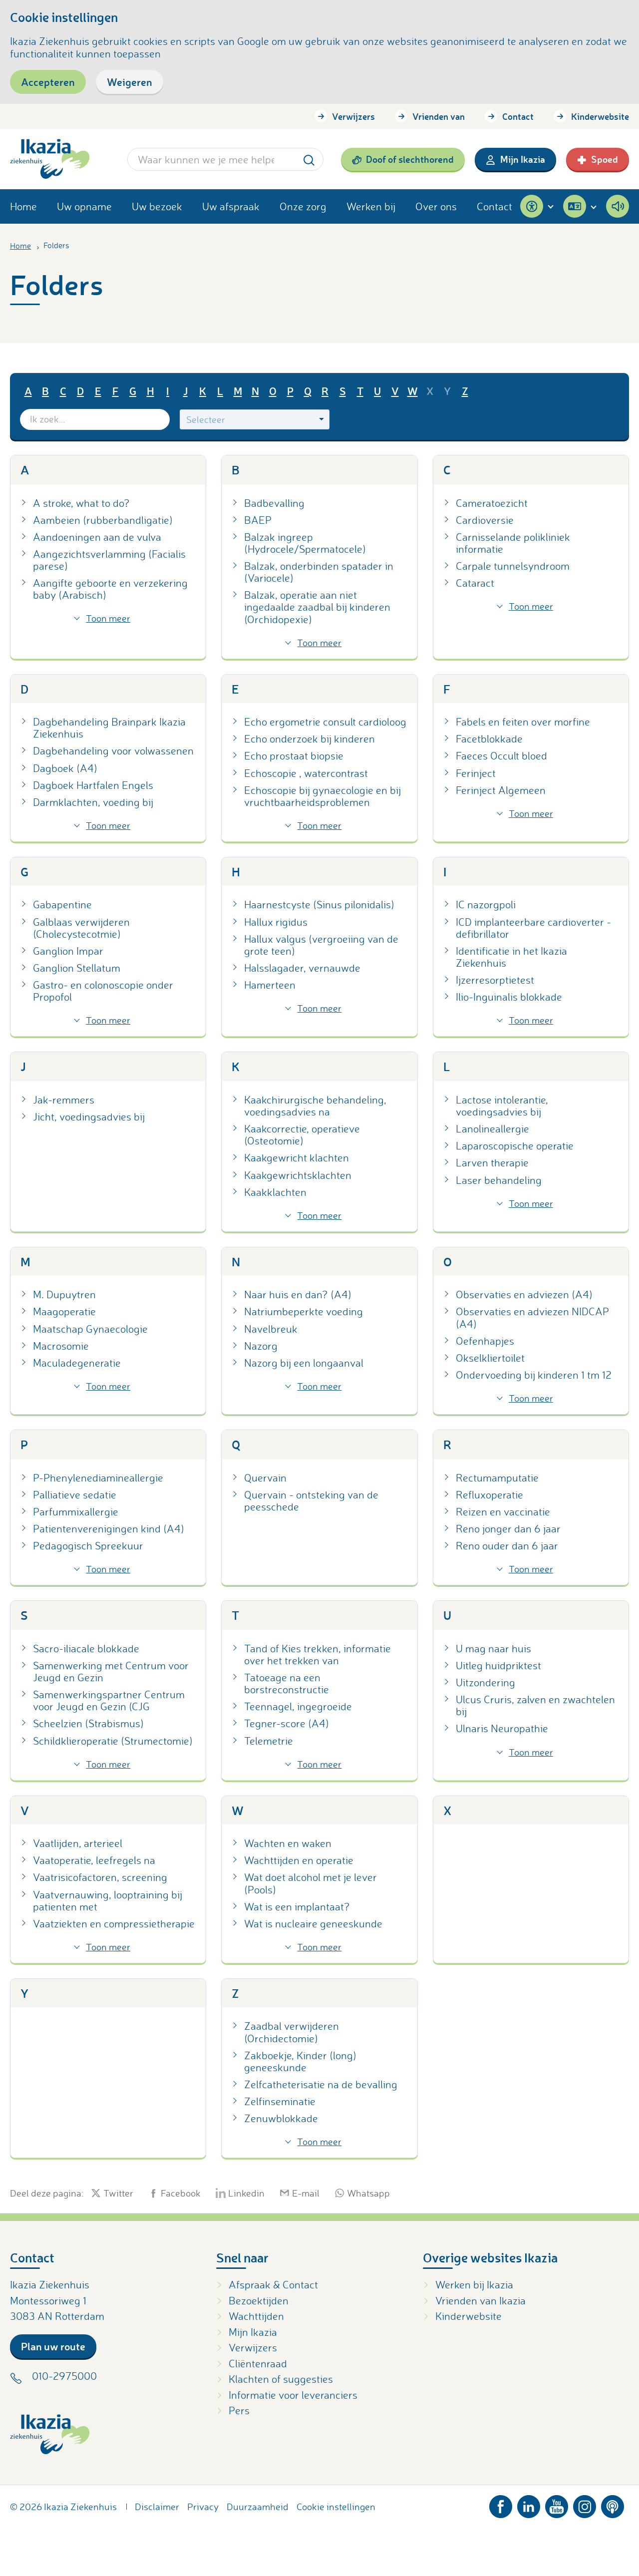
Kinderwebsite (600, 116)
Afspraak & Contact (273, 2284)
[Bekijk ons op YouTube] (557, 2505)
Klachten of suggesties (281, 2379)
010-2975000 (64, 2376)
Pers (239, 2410)
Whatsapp (368, 2193)
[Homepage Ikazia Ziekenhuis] (50, 159)
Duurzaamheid (258, 2507)
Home (23, 206)
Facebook (181, 2193)
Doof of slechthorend (410, 159)
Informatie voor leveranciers (293, 2395)
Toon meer (108, 618)
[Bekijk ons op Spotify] (613, 2505)
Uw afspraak (231, 206)
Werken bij (371, 206)
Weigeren (130, 82)
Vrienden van (439, 116)
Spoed (605, 159)
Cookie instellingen (336, 2507)
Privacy (203, 2507)
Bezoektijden (259, 2300)
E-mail (306, 2193)
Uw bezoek (157, 206)
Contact (518, 116)
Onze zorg (303, 206)
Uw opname (84, 206)
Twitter (118, 2193)
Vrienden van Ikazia (480, 2300)
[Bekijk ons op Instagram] (585, 2505)
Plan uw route (53, 2346)
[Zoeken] (309, 159)
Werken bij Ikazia (474, 2284)
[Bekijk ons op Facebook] (501, 2505)
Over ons (436, 206)
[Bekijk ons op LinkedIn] (529, 2505)
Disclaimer (157, 2507)
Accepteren (48, 82)
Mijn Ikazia (523, 159)
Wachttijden (256, 2316)
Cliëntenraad (258, 2363)
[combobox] (255, 419)
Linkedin (246, 2193)
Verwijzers (353, 116)
